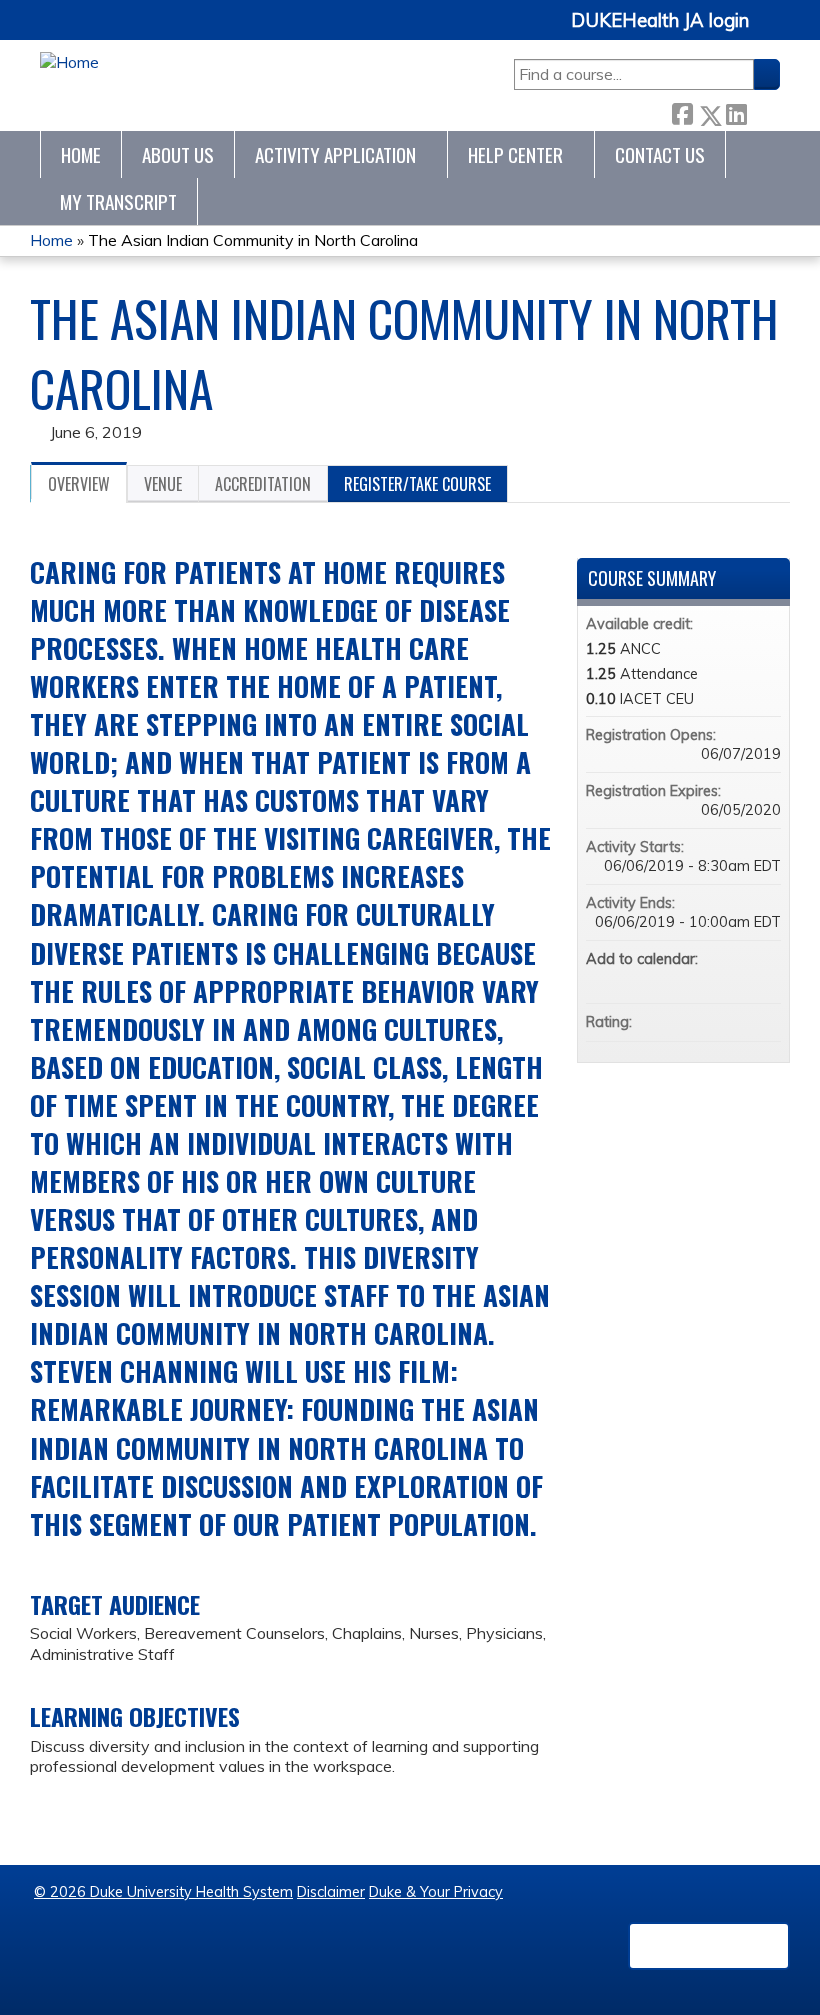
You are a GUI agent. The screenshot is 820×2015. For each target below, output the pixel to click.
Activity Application (335, 154)
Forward (763, 110)
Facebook (682, 110)
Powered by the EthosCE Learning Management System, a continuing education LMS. (709, 1946)
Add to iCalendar (739, 978)
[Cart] (772, 31)
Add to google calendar (687, 979)
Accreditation (263, 484)
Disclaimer (331, 1892)
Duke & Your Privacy (436, 1892)
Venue (163, 484)
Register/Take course (417, 484)
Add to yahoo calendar (713, 979)
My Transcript (118, 201)
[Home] (69, 62)
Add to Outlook (765, 979)
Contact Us (660, 154)
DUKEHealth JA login (660, 21)
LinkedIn (736, 110)
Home (81, 154)
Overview (79, 484)
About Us (178, 154)
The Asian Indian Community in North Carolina (253, 240)
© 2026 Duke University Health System (163, 1892)
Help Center (515, 154)
